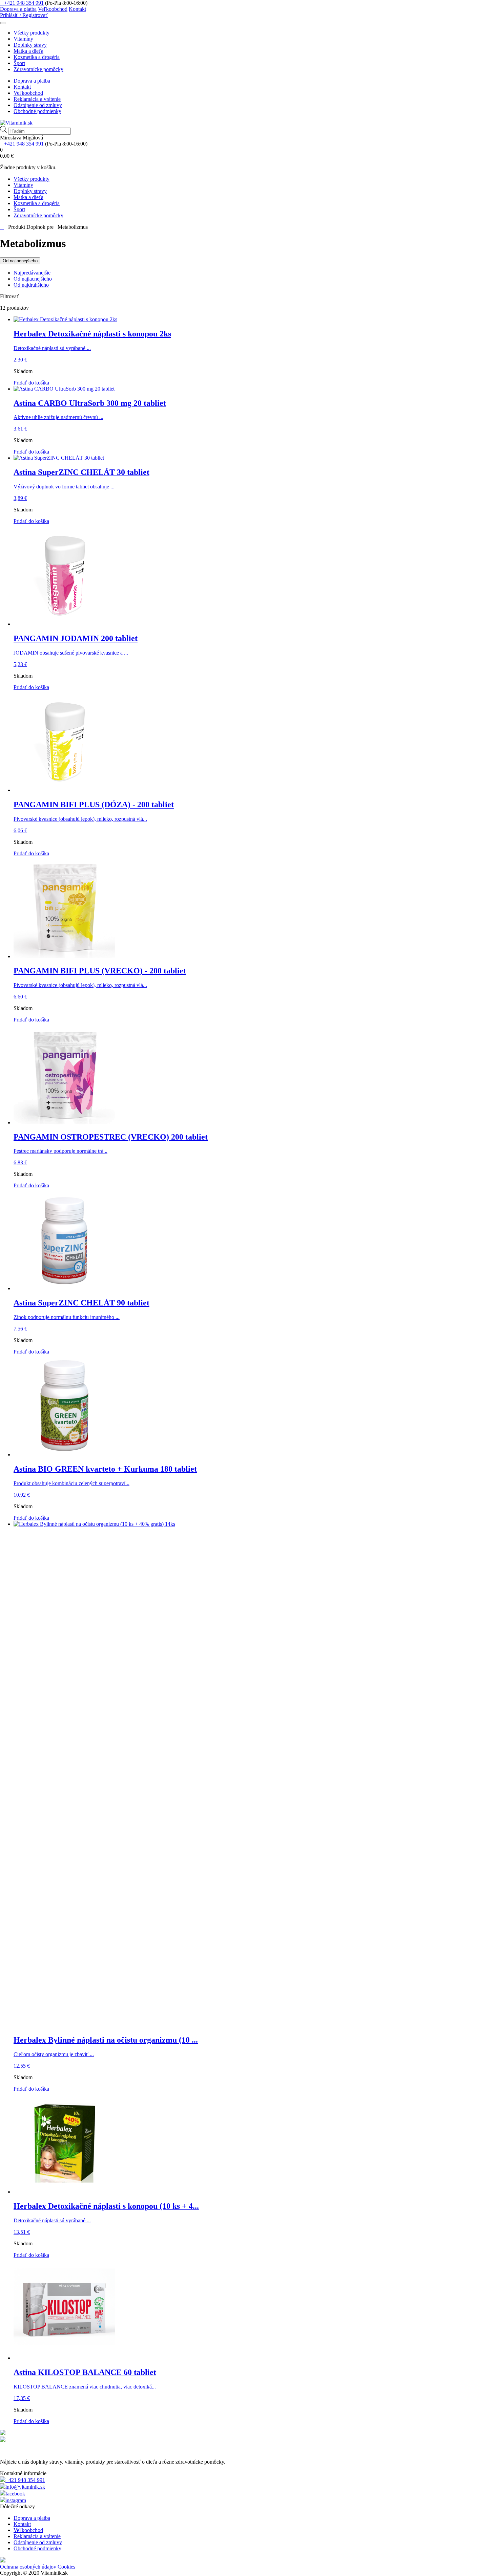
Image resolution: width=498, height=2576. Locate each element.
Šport (19, 63)
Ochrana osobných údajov (28, 2567)
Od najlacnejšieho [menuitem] (33, 279)
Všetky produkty (32, 33)
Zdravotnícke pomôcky (38, 69)
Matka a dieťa (28, 51)
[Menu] (3, 23)
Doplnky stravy (30, 45)
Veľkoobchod (53, 9)
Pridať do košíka (31, 383)
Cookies (66, 2567)
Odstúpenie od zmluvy (38, 105)
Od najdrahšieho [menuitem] (31, 285)
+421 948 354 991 (24, 3)
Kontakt (77, 9)
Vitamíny (23, 39)
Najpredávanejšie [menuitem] (32, 273)
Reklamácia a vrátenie (37, 99)
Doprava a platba (18, 9)
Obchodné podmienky (37, 111)
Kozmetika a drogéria (37, 57)
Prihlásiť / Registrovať (24, 15)
